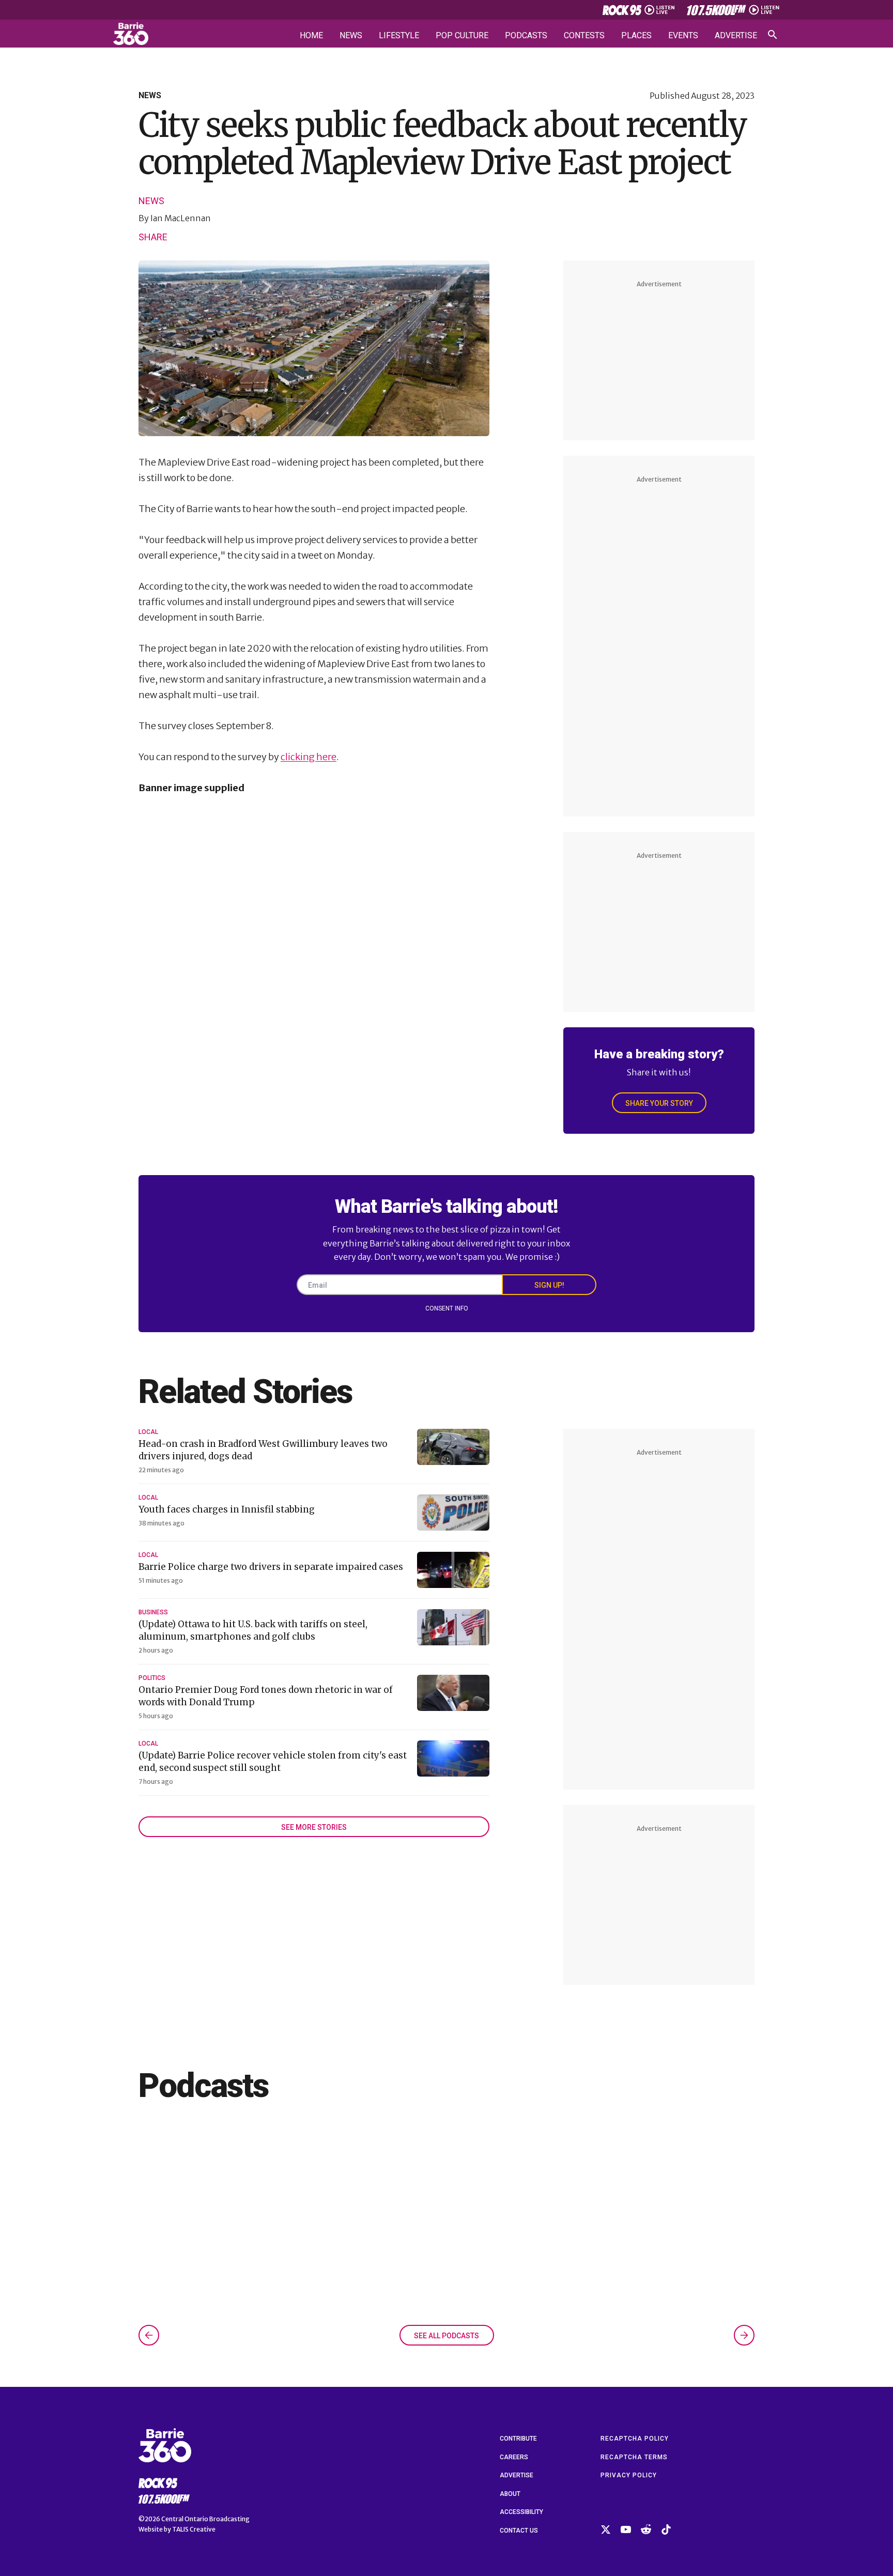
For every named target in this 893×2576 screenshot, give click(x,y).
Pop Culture (462, 36)
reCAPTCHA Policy (635, 2439)
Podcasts (526, 36)
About (510, 2494)
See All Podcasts (446, 2336)
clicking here (309, 757)
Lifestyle (399, 36)
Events (683, 36)
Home (311, 36)
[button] (149, 2335)
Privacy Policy (629, 2475)
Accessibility (521, 2512)
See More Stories (314, 1827)
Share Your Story (659, 1103)
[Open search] (773, 35)
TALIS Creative (194, 2529)
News (351, 36)
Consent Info (447, 1308)
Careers (514, 2457)
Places (636, 36)
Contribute (518, 2439)
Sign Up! (549, 1285)
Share (153, 237)
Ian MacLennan (181, 218)
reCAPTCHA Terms (634, 2457)
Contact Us (519, 2531)
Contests (584, 36)
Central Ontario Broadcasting (205, 2519)
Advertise (736, 36)
